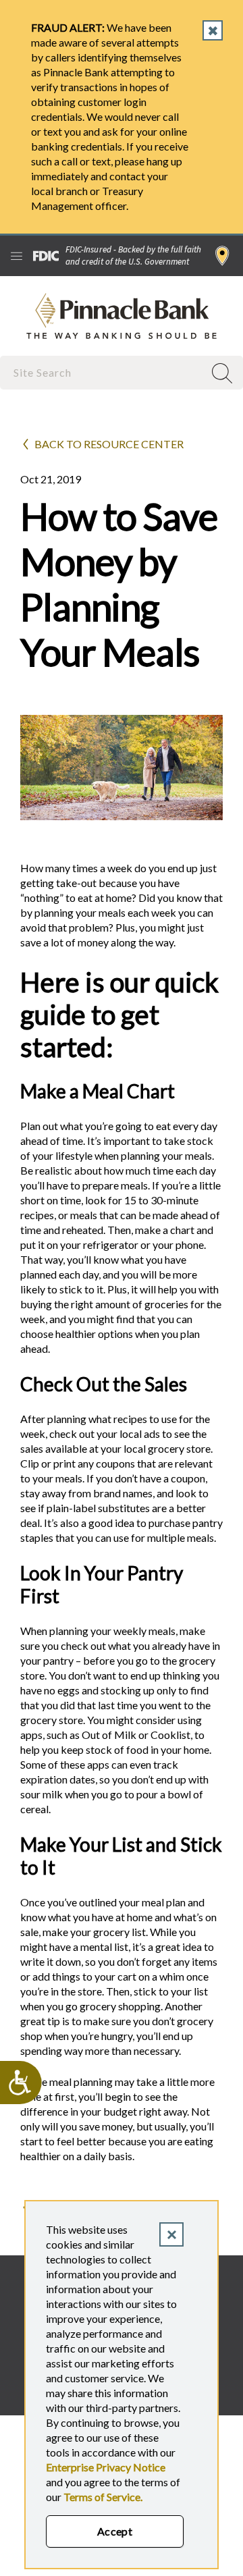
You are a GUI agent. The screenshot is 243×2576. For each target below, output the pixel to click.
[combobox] (103, 372)
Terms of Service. (103, 2497)
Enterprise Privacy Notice (106, 2467)
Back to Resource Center (109, 444)
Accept (115, 2531)
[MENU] (17, 256)
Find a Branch (222, 256)
